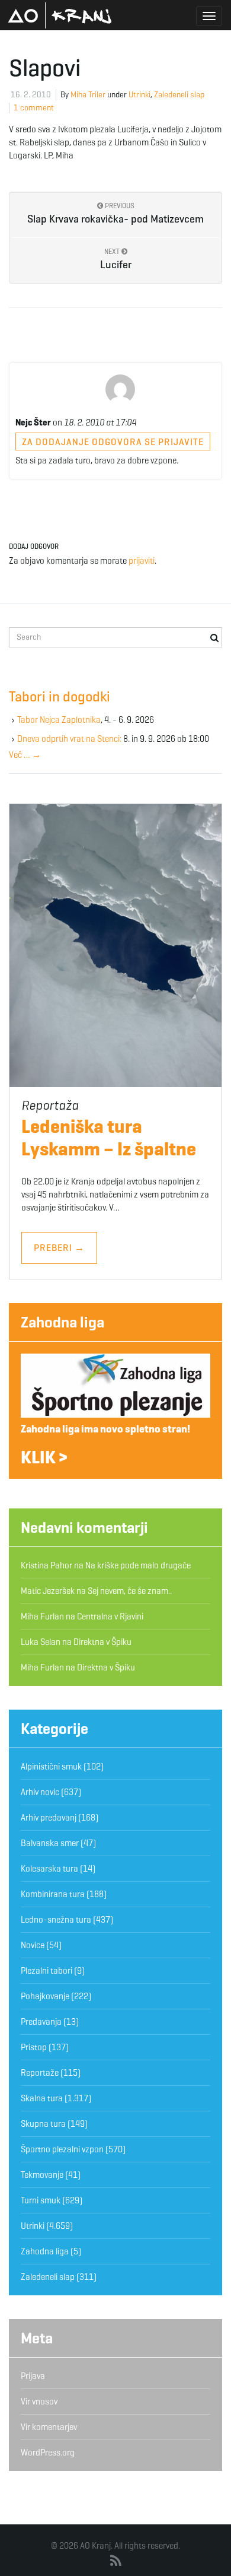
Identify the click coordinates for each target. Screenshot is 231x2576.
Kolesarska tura (49, 1869)
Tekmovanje (42, 2175)
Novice (33, 1945)
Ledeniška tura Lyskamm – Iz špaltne (109, 1138)
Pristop (34, 2047)
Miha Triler (88, 95)
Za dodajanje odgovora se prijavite (113, 442)
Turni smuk (41, 2200)
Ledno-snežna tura (56, 1920)
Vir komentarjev (49, 2427)
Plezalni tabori (46, 1971)
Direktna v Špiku (102, 1642)
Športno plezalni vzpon (62, 2149)
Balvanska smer (50, 1843)
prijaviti (142, 561)
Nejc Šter (33, 423)
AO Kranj (60, 15)
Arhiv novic (40, 1792)
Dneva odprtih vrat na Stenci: (69, 739)
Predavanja (41, 2022)
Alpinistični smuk (51, 1767)
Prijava (33, 2376)
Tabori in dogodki (60, 697)
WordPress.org (48, 2453)
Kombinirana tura (53, 1894)
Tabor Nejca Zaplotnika (59, 720)
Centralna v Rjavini (110, 1616)
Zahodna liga (62, 1322)
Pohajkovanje (45, 1996)
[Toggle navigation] (209, 16)
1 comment (34, 108)
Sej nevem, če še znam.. (130, 1591)
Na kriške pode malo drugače (138, 1565)
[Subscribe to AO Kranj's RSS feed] (116, 2561)
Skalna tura (42, 2098)
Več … (25, 755)
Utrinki (139, 95)
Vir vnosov (39, 2402)
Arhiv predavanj (49, 1818)
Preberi (59, 1248)
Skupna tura (43, 2124)
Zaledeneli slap (179, 95)
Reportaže (40, 2073)
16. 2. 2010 (31, 95)
